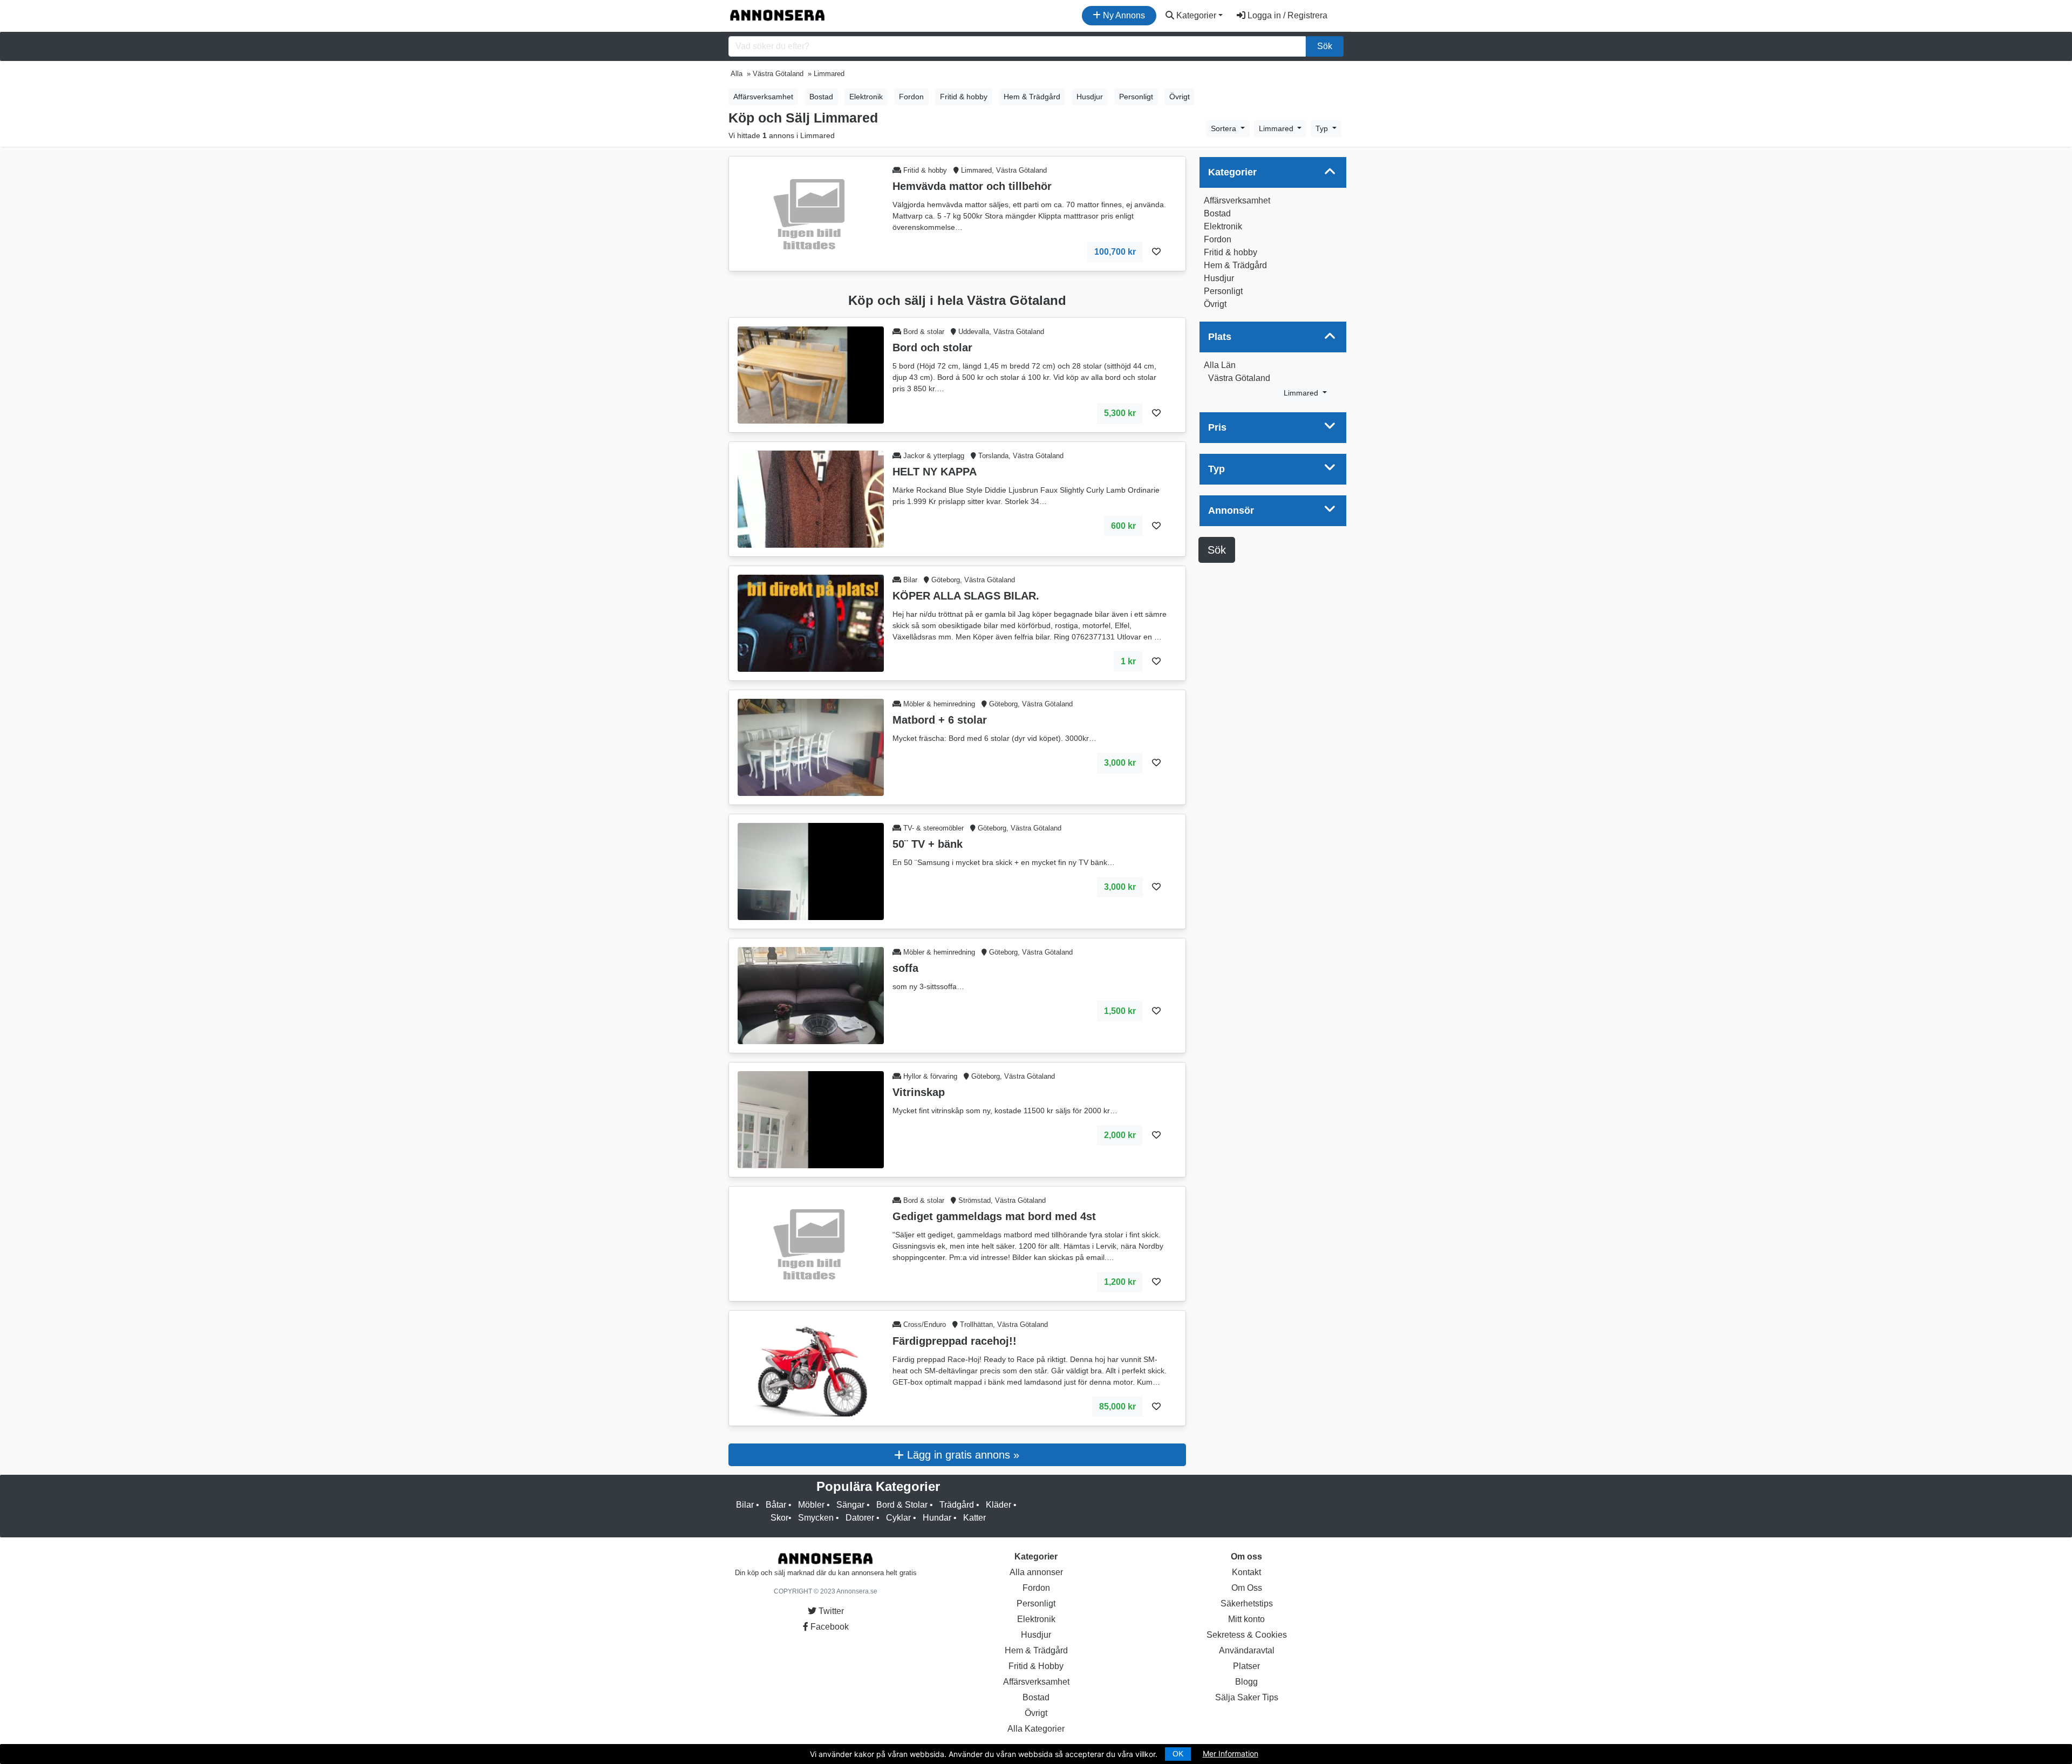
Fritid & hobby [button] (964, 97)
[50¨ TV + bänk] (811, 871)
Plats (1220, 337)
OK (1178, 1754)
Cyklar (898, 1518)
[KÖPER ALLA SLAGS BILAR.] (811, 622)
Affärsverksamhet (1237, 200)
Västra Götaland (1239, 378)
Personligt (1223, 291)
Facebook (829, 1627)
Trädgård (957, 1505)
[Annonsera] (778, 16)
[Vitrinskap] (811, 1119)
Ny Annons (1123, 15)
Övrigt (1215, 304)
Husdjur (1219, 278)
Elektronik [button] (866, 97)
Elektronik (1223, 226)
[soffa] (811, 995)
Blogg (1246, 1682)
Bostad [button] (821, 97)
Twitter (830, 1611)
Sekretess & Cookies (1247, 1635)
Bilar (745, 1505)
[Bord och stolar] (811, 374)
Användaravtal (1247, 1650)
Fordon (1218, 239)
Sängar (850, 1505)
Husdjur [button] (1090, 97)
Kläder (998, 1505)
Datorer (860, 1518)
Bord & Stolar (902, 1505)
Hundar (937, 1518)
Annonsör (1231, 510)
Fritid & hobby (1231, 252)
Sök (1325, 46)
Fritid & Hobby (1036, 1666)
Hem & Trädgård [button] (1032, 97)
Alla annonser (1036, 1572)
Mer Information (1231, 1753)
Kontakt (1246, 1572)
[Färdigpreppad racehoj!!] (811, 1368)
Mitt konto (1246, 1619)
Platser (1246, 1666)
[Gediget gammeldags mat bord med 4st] (811, 1243)
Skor (779, 1518)
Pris (1217, 427)
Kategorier (1195, 15)
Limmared (1277, 128)
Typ (1323, 128)
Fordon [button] (911, 97)
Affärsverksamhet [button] (763, 97)
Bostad (1217, 213)
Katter (974, 1518)
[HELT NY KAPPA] (811, 498)
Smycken (816, 1518)
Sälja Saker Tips (1247, 1697)
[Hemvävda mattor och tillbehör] (811, 213)
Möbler (811, 1505)
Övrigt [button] (1180, 97)
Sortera (1225, 128)
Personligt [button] (1136, 97)
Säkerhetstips (1247, 1603)
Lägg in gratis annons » (962, 1455)
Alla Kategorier (1036, 1729)
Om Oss (1247, 1588)
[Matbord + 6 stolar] (811, 747)
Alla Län (1220, 365)
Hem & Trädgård (1235, 265)
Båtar (776, 1505)
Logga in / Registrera (1286, 15)
